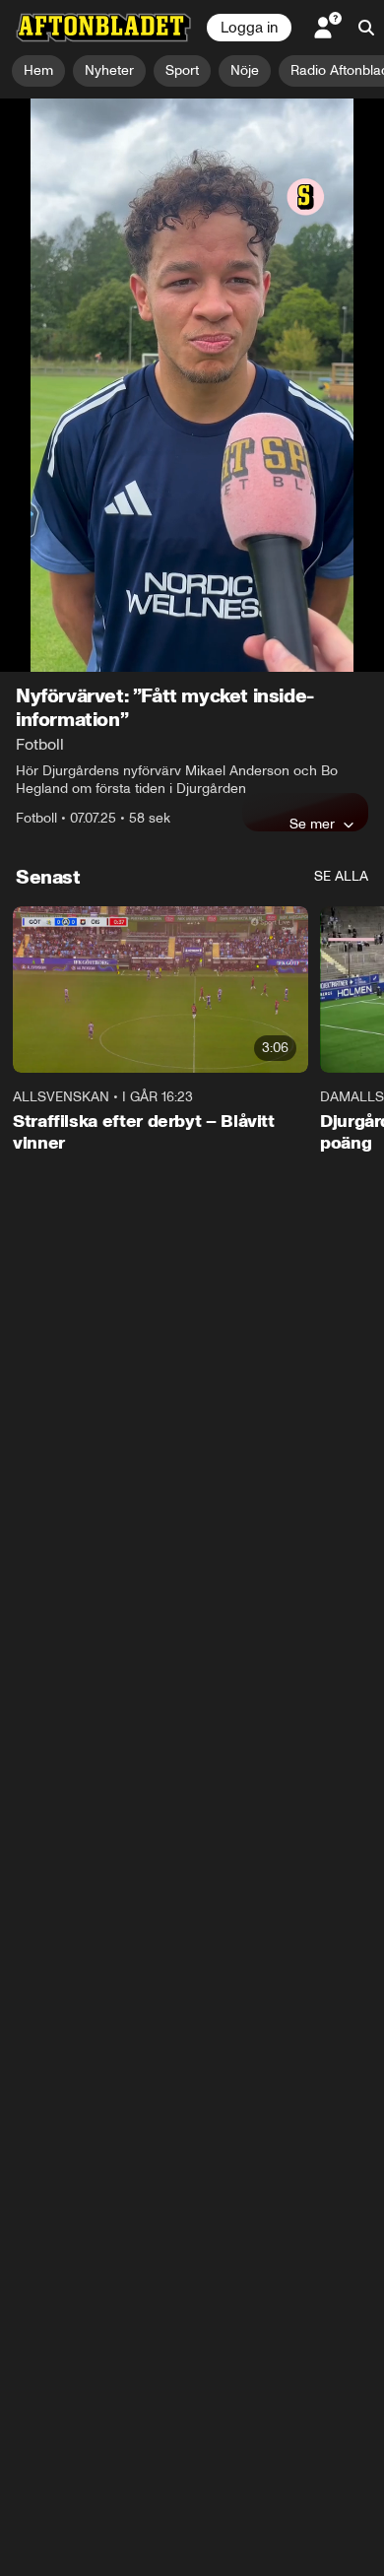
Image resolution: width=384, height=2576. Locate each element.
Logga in (249, 28)
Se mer (312, 466)
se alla (341, 519)
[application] (192, 206)
